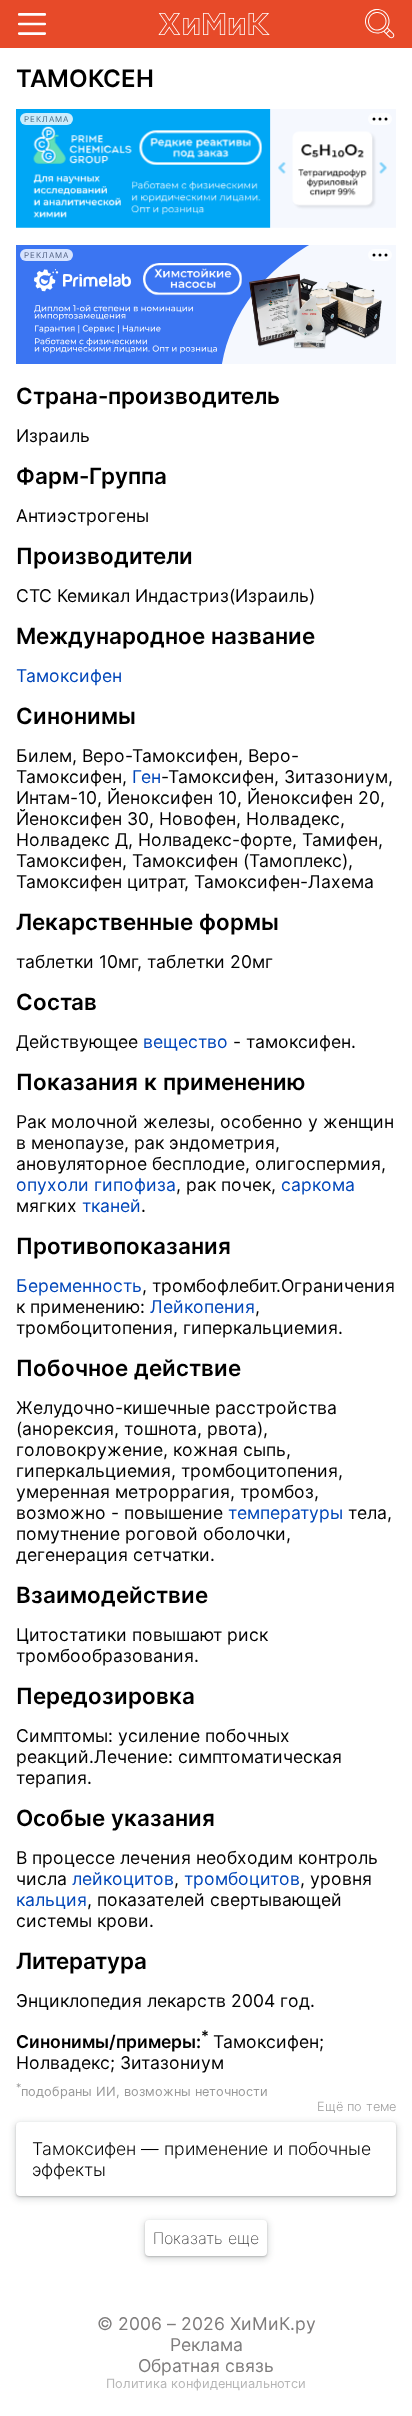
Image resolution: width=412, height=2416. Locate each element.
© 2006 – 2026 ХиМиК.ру (206, 2323)
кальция (51, 1899)
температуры (285, 1512)
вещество (185, 1041)
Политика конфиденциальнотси (206, 2383)
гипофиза (135, 1184)
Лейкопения (202, 1306)
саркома (318, 1184)
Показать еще (206, 2238)
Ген (146, 776)
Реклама (206, 2344)
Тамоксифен (69, 675)
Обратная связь (206, 2365)
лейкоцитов (123, 1878)
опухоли (52, 1184)
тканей (111, 1205)
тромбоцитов (242, 1878)
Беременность (79, 1285)
